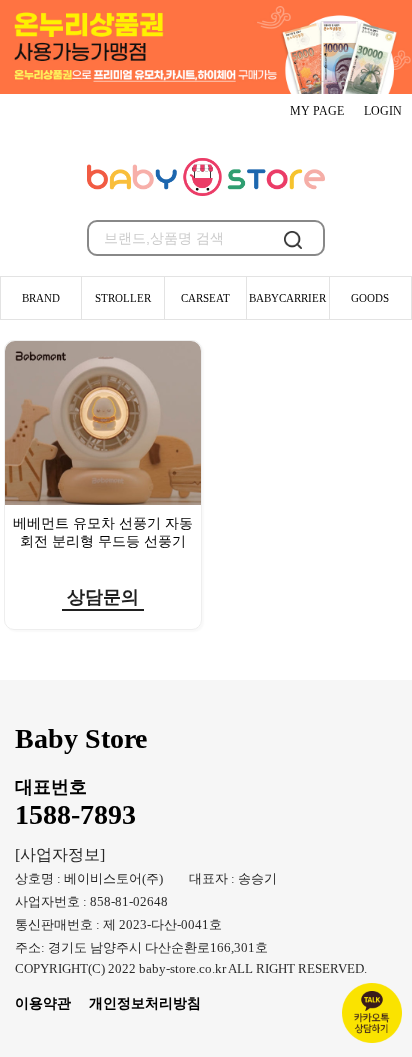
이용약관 (43, 1003)
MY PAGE (317, 111)
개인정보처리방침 (145, 1003)
